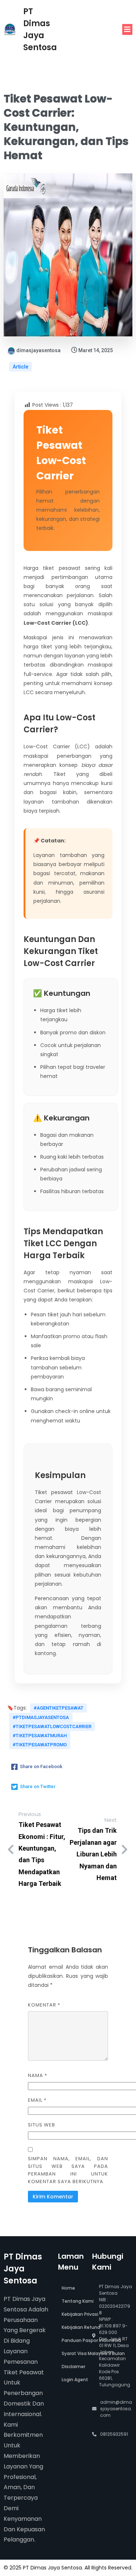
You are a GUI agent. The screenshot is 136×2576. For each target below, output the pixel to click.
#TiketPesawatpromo (40, 1745)
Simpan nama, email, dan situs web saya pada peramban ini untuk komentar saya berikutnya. (68, 2170)
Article (20, 367)
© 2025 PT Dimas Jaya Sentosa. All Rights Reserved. (68, 2568)
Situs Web (42, 2125)
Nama (38, 2075)
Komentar (44, 2005)
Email (37, 2100)
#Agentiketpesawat (59, 1708)
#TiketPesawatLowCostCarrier (52, 1726)
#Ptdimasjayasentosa (41, 1717)
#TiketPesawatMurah (40, 1736)
